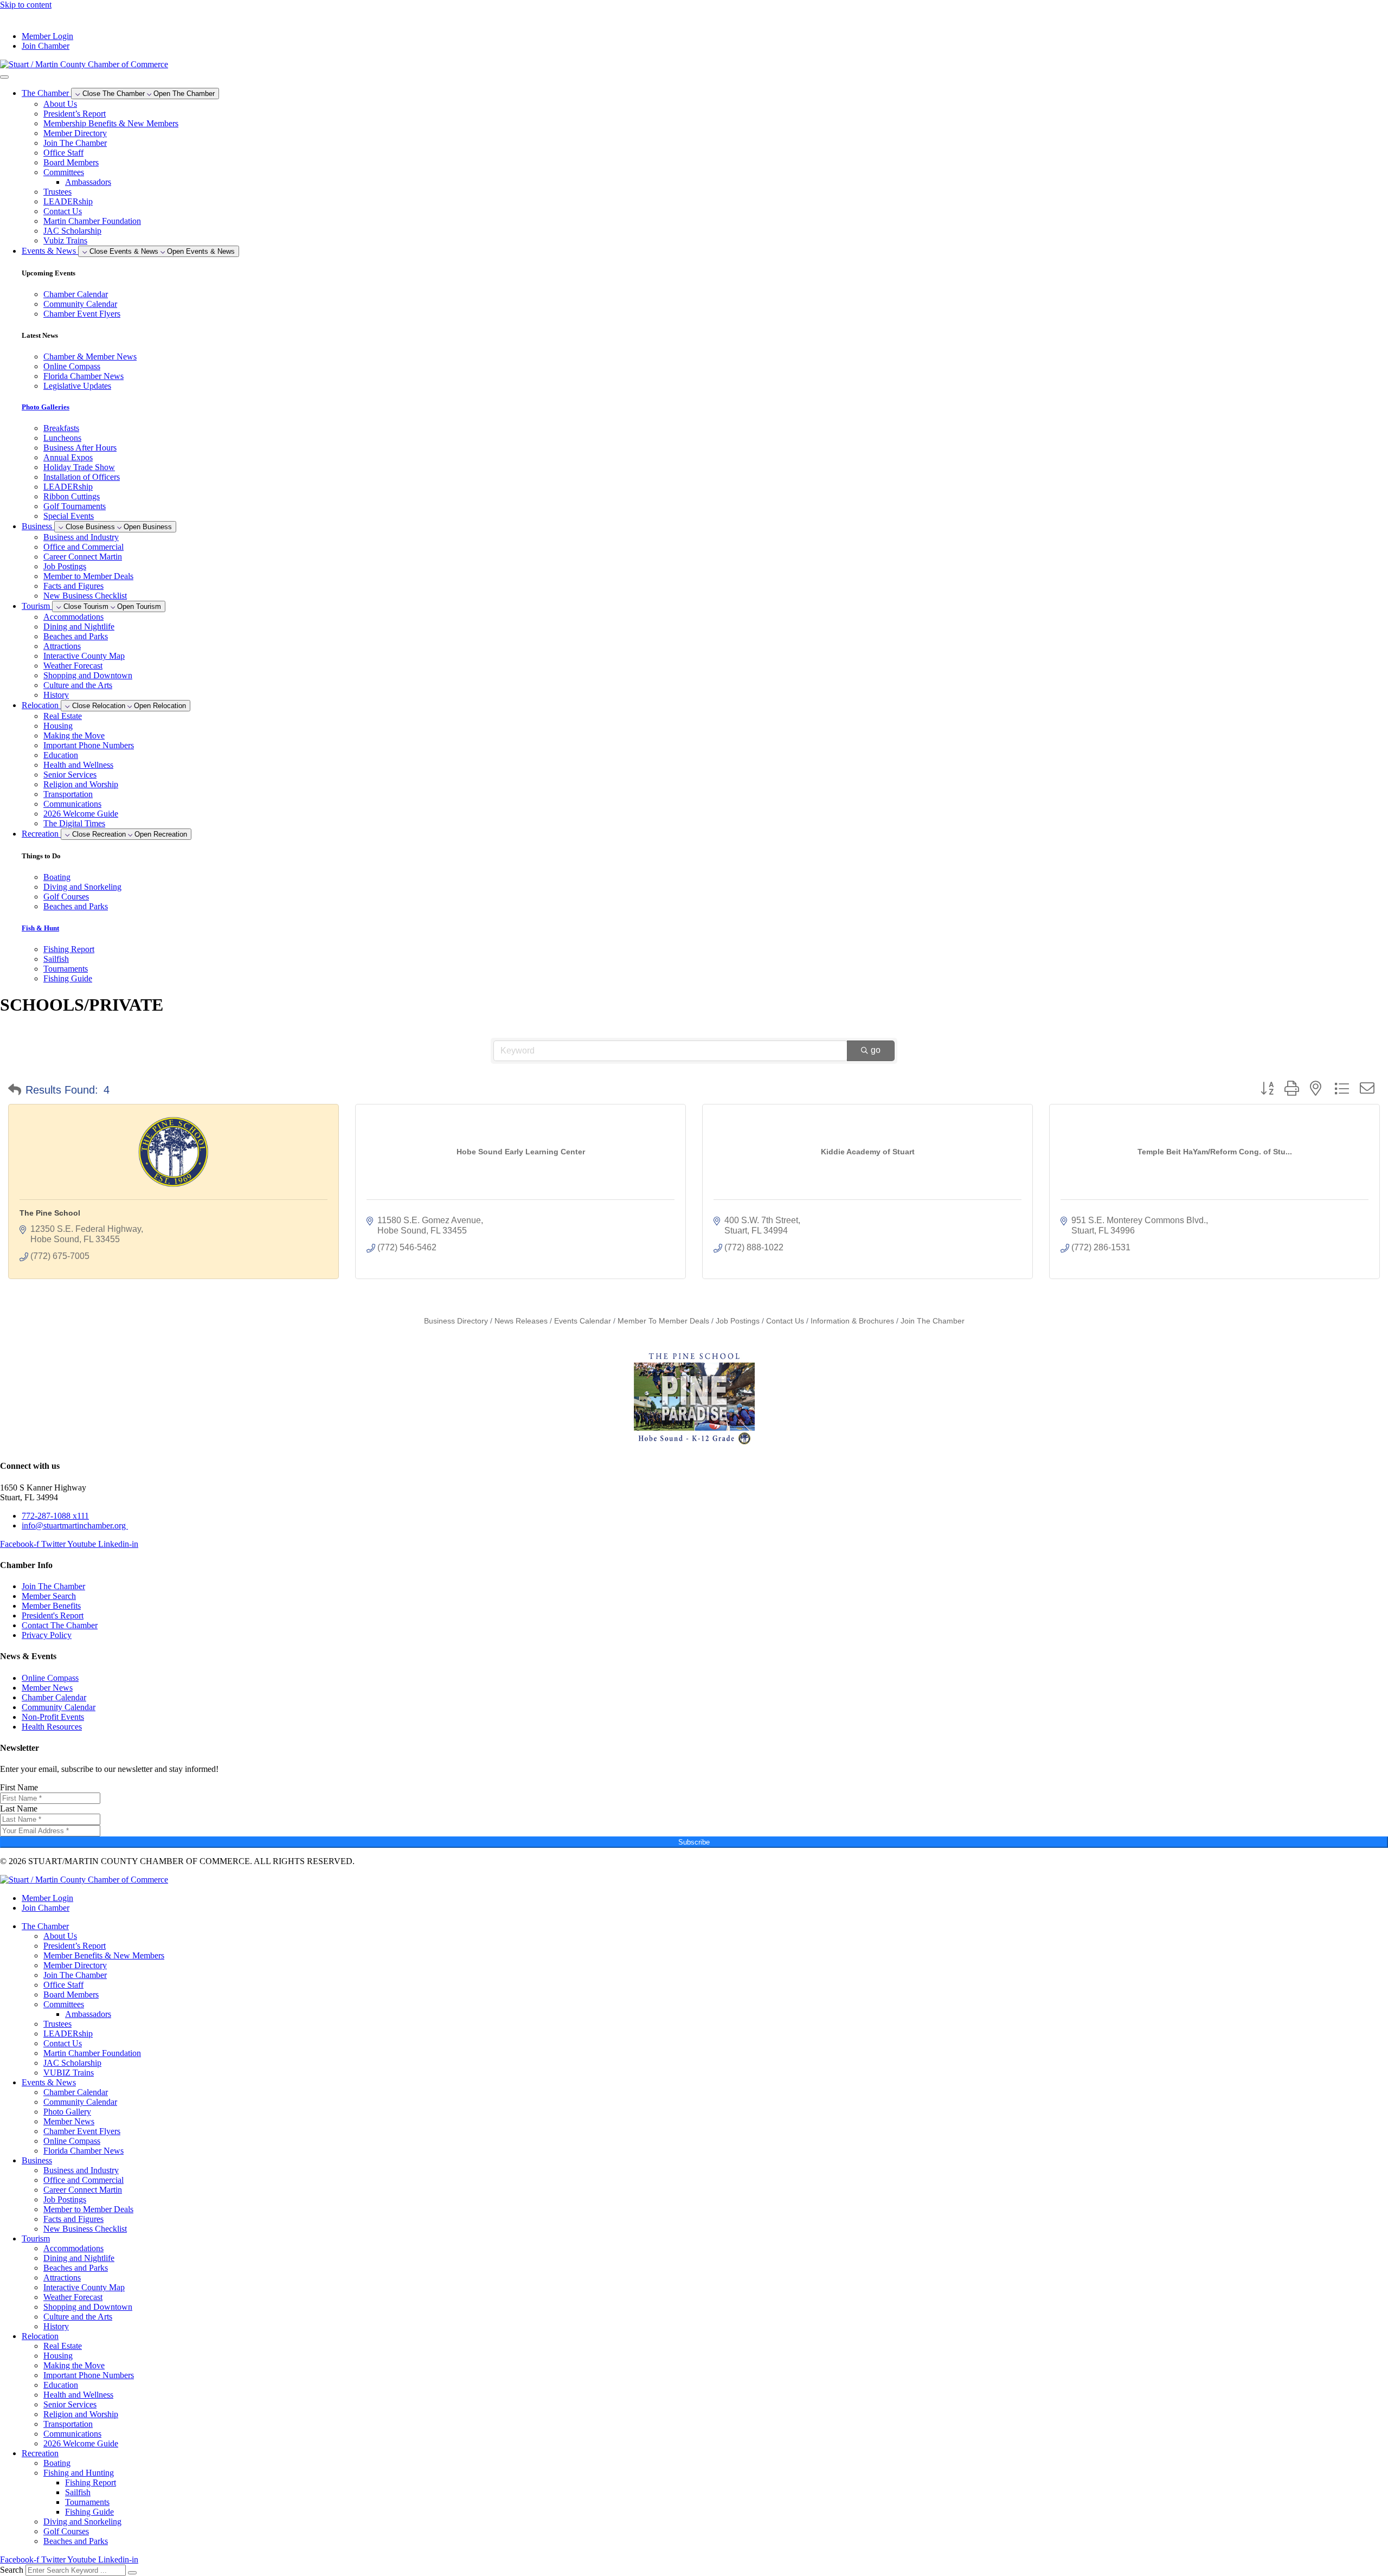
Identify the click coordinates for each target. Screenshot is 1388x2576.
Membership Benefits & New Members (111, 123)
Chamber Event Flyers (82, 2131)
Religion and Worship (81, 784)
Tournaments (87, 2502)
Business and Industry (81, 537)
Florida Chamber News (83, 2151)
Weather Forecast (73, 666)
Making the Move (74, 735)
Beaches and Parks (76, 636)
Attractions (62, 646)
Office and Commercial (83, 547)
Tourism (36, 2238)
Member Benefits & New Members (104, 1955)
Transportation (68, 794)
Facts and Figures (73, 586)
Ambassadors (88, 182)
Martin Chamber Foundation (92, 221)
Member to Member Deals (88, 576)
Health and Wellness (78, 765)
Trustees (57, 192)
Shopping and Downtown (88, 675)
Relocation (40, 2336)
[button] (15, 1090)
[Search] (132, 2573)
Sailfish (78, 2492)
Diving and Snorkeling (82, 2522)
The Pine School (50, 1213)
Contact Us (63, 211)
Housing (58, 726)
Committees (64, 172)
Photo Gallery (67, 2112)
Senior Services (70, 775)
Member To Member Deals (663, 1321)
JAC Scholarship (72, 231)
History (56, 695)
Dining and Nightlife (79, 627)
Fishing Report (91, 2482)
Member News (69, 2121)
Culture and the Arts (78, 685)
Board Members (71, 162)
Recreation (40, 2453)
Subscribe (694, 1842)
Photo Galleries (46, 407)
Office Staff (63, 153)
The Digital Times (74, 823)
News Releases (521, 1321)
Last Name (19, 1809)
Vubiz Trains (65, 240)
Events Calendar (583, 1321)
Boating (57, 2463)
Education (61, 755)
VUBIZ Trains (69, 2073)
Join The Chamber (75, 143)
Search (12, 2570)
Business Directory (456, 1321)
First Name (19, 1787)
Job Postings (65, 566)
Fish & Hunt (40, 928)
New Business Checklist (85, 596)
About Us (60, 104)
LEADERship (68, 201)
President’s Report (75, 114)
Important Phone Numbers (89, 745)
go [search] (876, 1050)
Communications (72, 804)
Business (37, 2160)
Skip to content (26, 5)
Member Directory (75, 133)
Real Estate (63, 716)
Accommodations (73, 617)
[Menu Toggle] (4, 77)
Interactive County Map (84, 656)
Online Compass (72, 2141)
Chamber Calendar (76, 2092)
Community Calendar (80, 2102)
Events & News (49, 2082)
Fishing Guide (89, 2512)
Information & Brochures (852, 1321)
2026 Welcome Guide (81, 814)
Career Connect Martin (83, 557)
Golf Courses (66, 2531)
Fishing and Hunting (79, 2473)
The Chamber (45, 1926)
